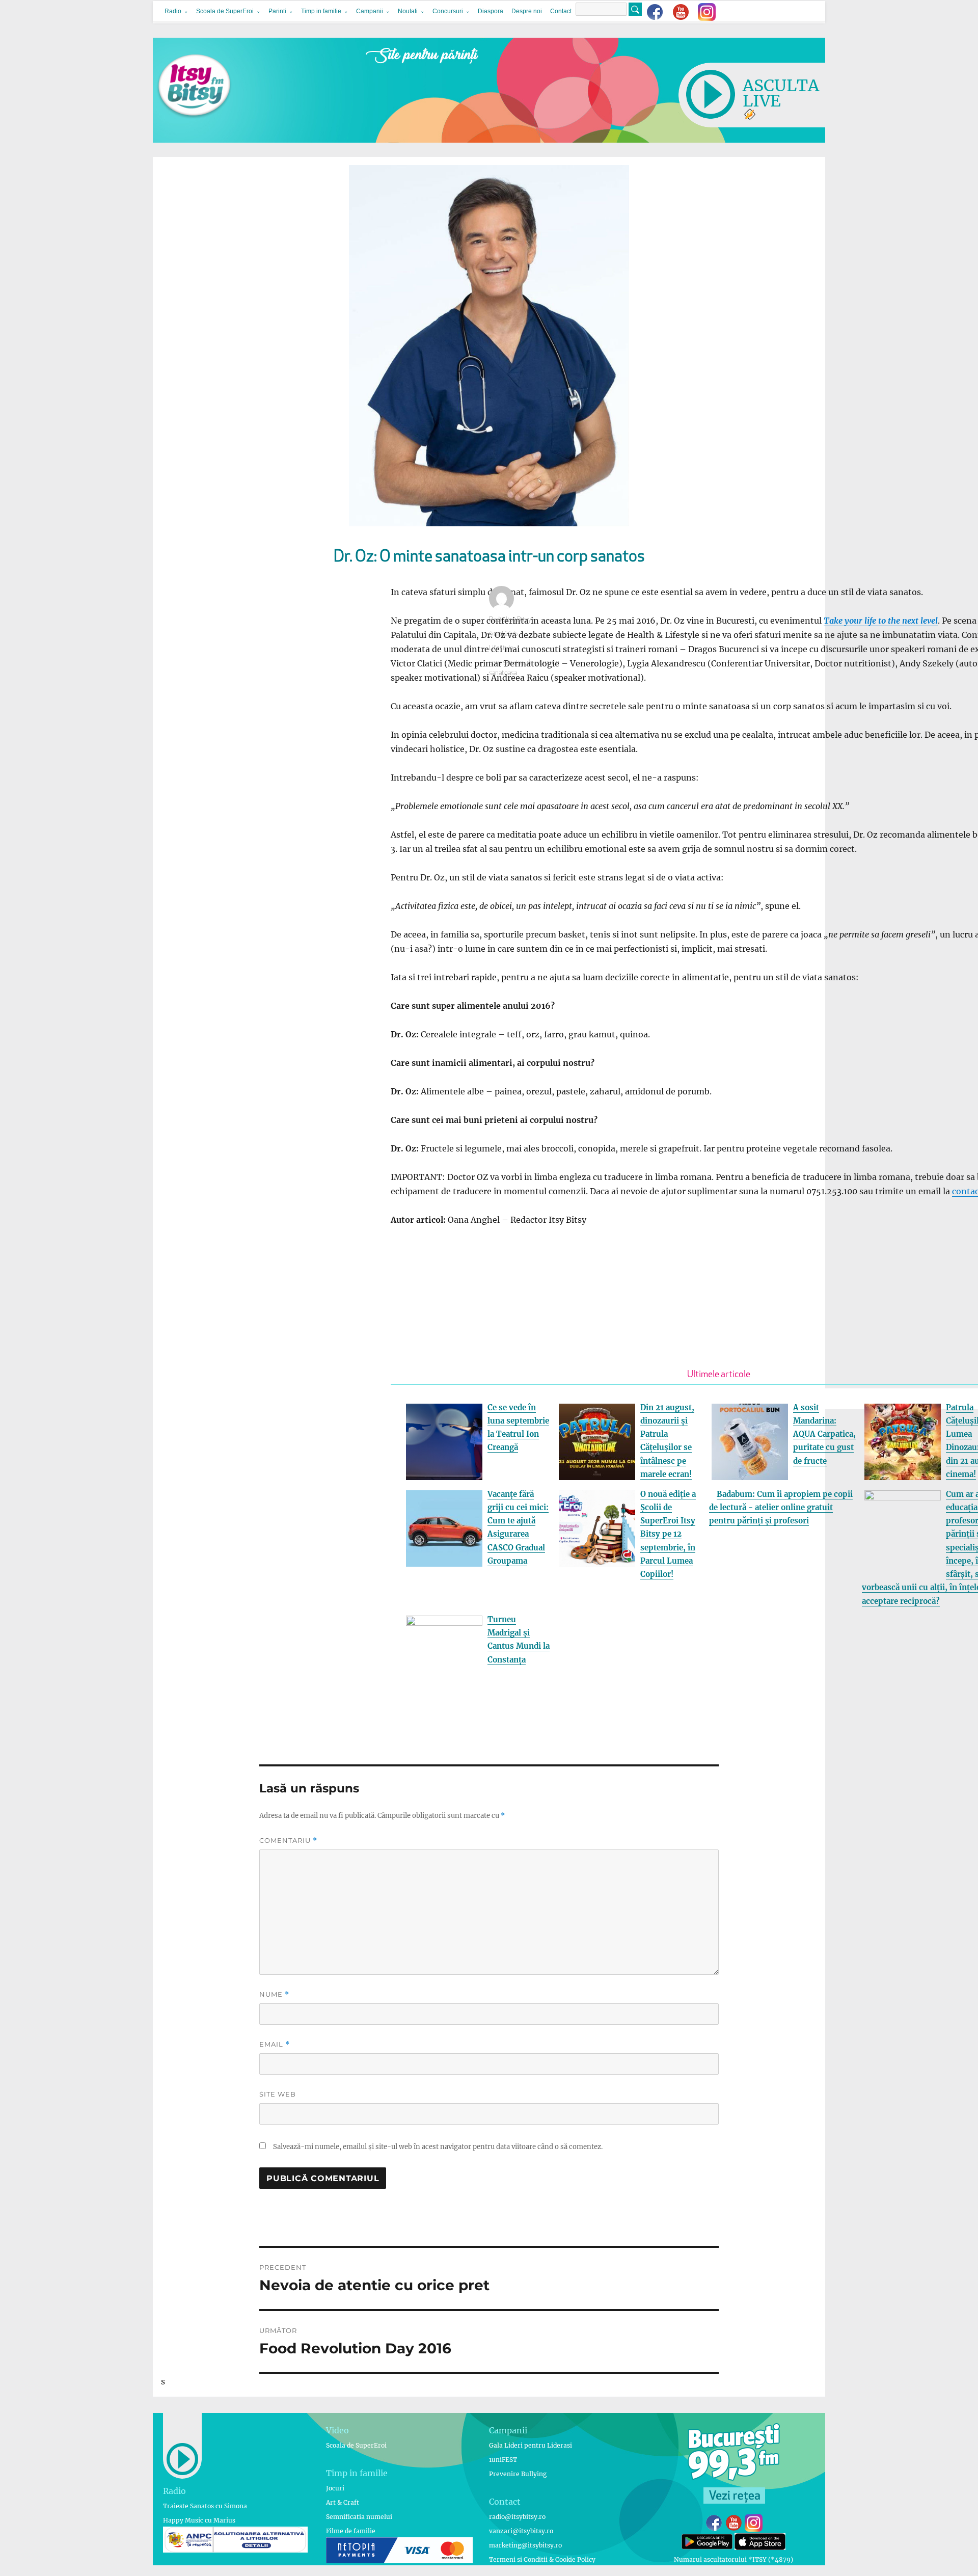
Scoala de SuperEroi (225, 11)
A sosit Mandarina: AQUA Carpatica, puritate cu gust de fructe (824, 1434)
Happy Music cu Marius (199, 2520)
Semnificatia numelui (359, 2517)
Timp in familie (321, 11)
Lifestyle (501, 648)
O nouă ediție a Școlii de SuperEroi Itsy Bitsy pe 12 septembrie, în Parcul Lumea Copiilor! (668, 1534)
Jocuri (335, 2488)
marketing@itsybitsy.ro (525, 2545)
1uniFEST (503, 2460)
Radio (173, 11)
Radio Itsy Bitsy (510, 620)
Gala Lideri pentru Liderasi (531, 2445)
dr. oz (534, 663)
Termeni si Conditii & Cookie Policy (542, 2559)
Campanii (370, 11)
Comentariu (288, 1841)
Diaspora (491, 11)
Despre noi (527, 11)
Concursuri (448, 11)
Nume (274, 1994)
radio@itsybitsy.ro (517, 2517)
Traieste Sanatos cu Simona (205, 2506)
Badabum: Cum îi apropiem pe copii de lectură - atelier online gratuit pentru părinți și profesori (781, 1508)
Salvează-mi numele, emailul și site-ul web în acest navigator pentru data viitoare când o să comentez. (438, 2147)
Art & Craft (343, 2502)
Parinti (277, 11)
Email (275, 2044)
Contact (561, 11)
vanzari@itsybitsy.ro (521, 2531)
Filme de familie (351, 2531)
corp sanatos (507, 663)
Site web (278, 2094)
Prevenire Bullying (518, 2474)
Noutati (408, 11)
